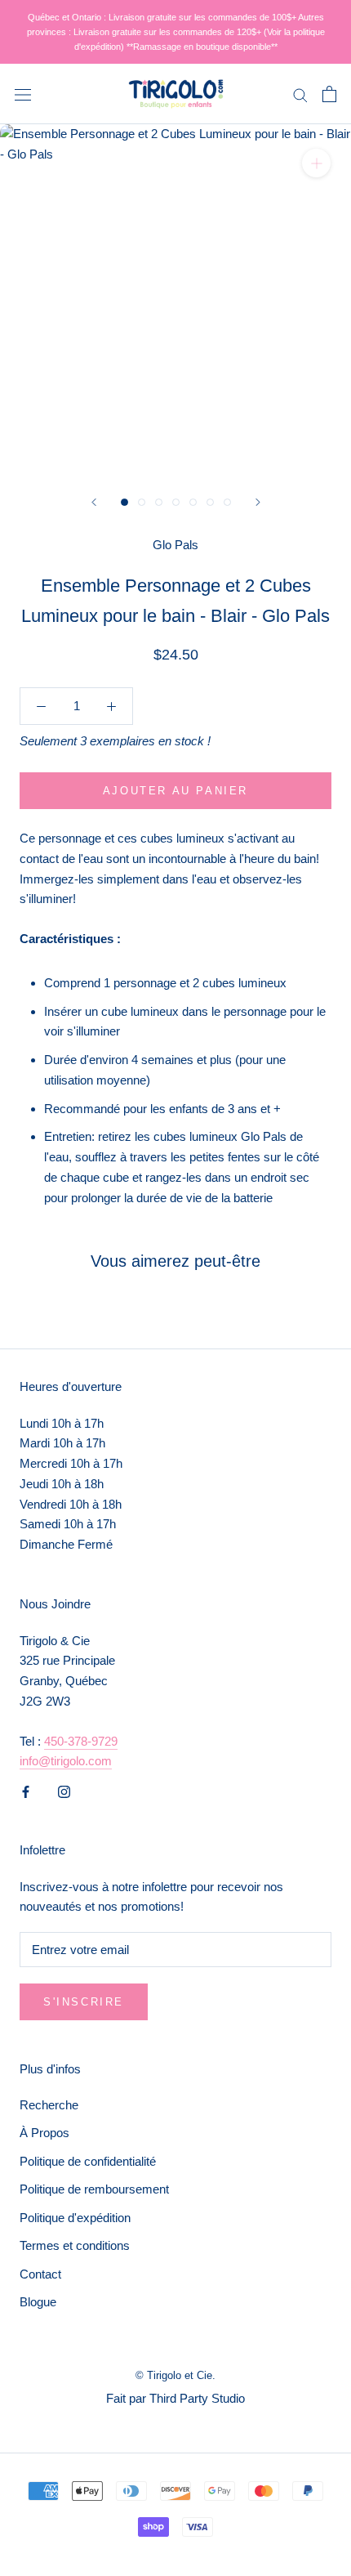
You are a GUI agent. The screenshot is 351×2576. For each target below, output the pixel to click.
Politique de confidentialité (88, 2161)
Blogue (38, 2302)
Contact (40, 2274)
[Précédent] (94, 502)
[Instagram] (64, 1791)
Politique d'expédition (75, 2218)
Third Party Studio (197, 2398)
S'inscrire (84, 2002)
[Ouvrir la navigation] (23, 94)
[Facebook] (26, 1791)
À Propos (44, 2133)
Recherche (49, 2105)
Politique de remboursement (94, 2189)
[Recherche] (300, 94)
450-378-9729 (81, 1741)
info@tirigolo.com (66, 1761)
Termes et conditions (75, 2245)
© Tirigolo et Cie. (175, 2375)
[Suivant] (258, 502)
